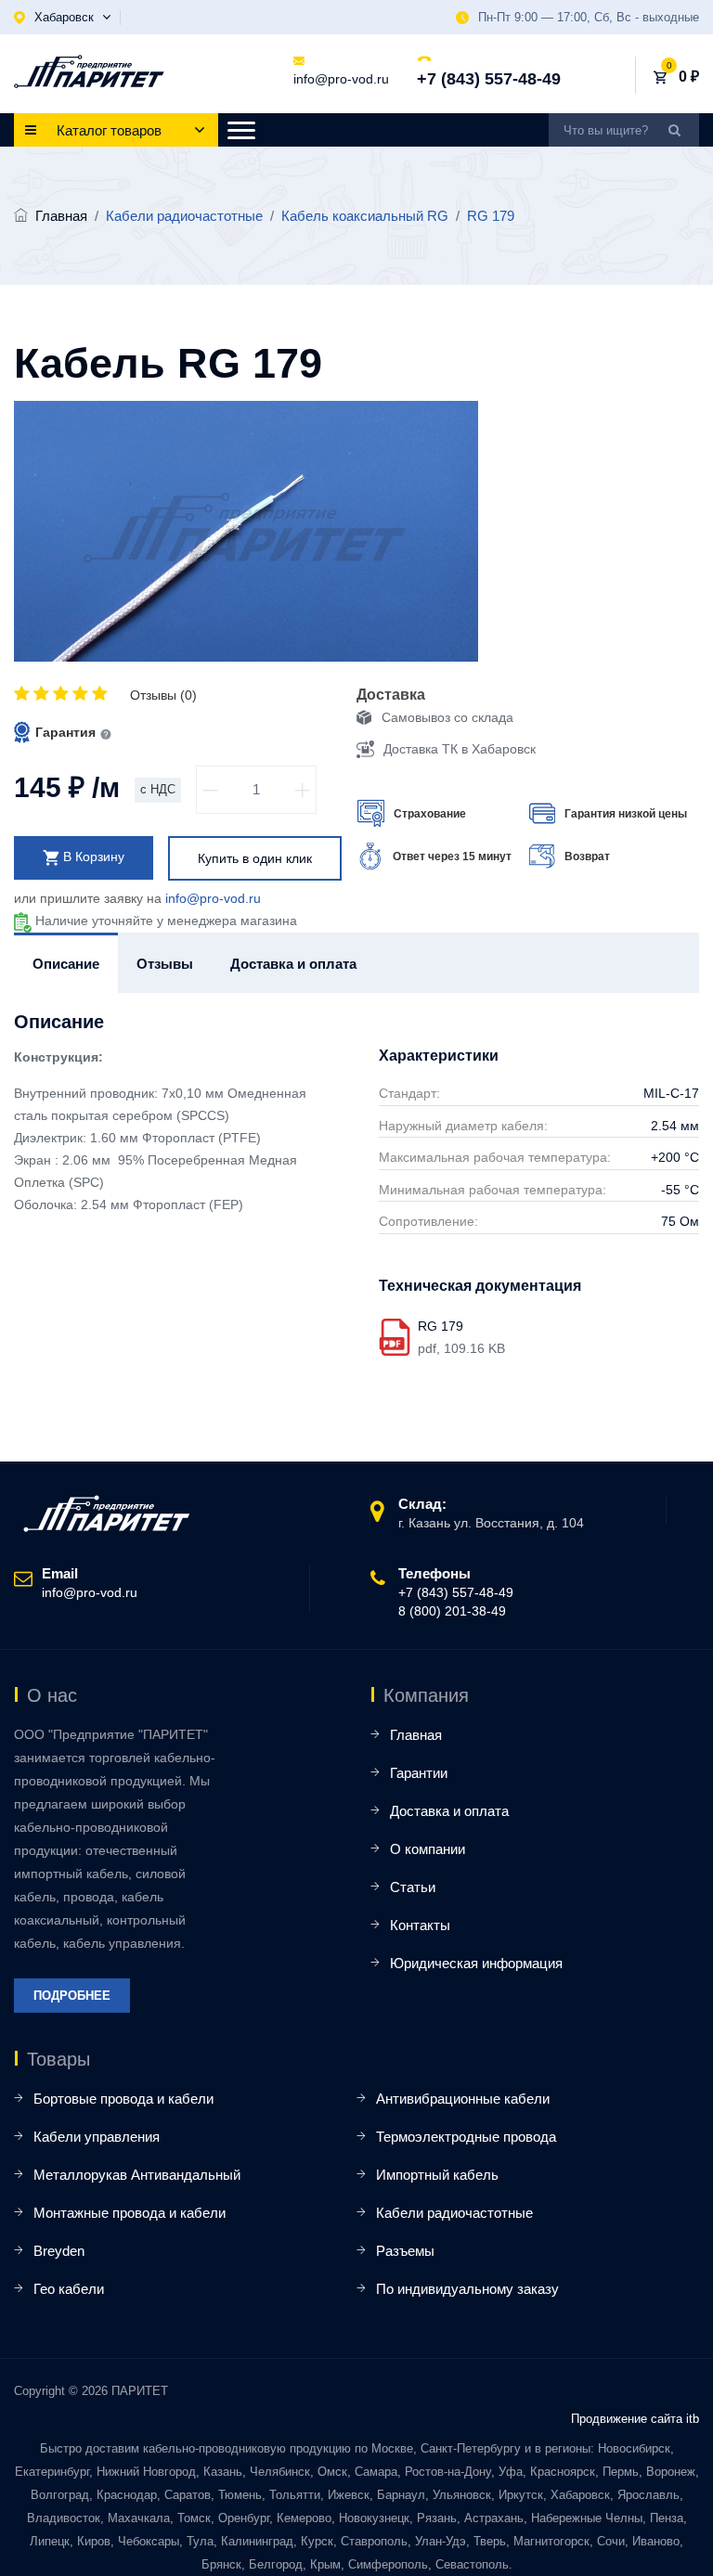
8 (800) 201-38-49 (452, 1611)
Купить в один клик (255, 858)
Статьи (413, 1887)
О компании (428, 1849)
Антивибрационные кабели (463, 2099)
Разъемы (405, 2251)
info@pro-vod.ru (341, 79)
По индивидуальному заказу (467, 2289)
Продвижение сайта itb (635, 2419)
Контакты (420, 1925)
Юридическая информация (476, 1963)
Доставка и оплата (449, 1811)
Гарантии (419, 1773)
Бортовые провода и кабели (123, 2099)
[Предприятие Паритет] (89, 71)
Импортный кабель (437, 2175)
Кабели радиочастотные (454, 2213)
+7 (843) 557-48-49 (489, 79)
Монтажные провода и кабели (130, 2213)
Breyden (59, 2251)
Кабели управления (97, 2137)
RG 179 (441, 1326)
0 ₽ (689, 77)
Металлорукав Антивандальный (137, 2175)
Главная (61, 216)
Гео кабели (69, 2289)
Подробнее (72, 1996)
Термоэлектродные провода (466, 2137)
